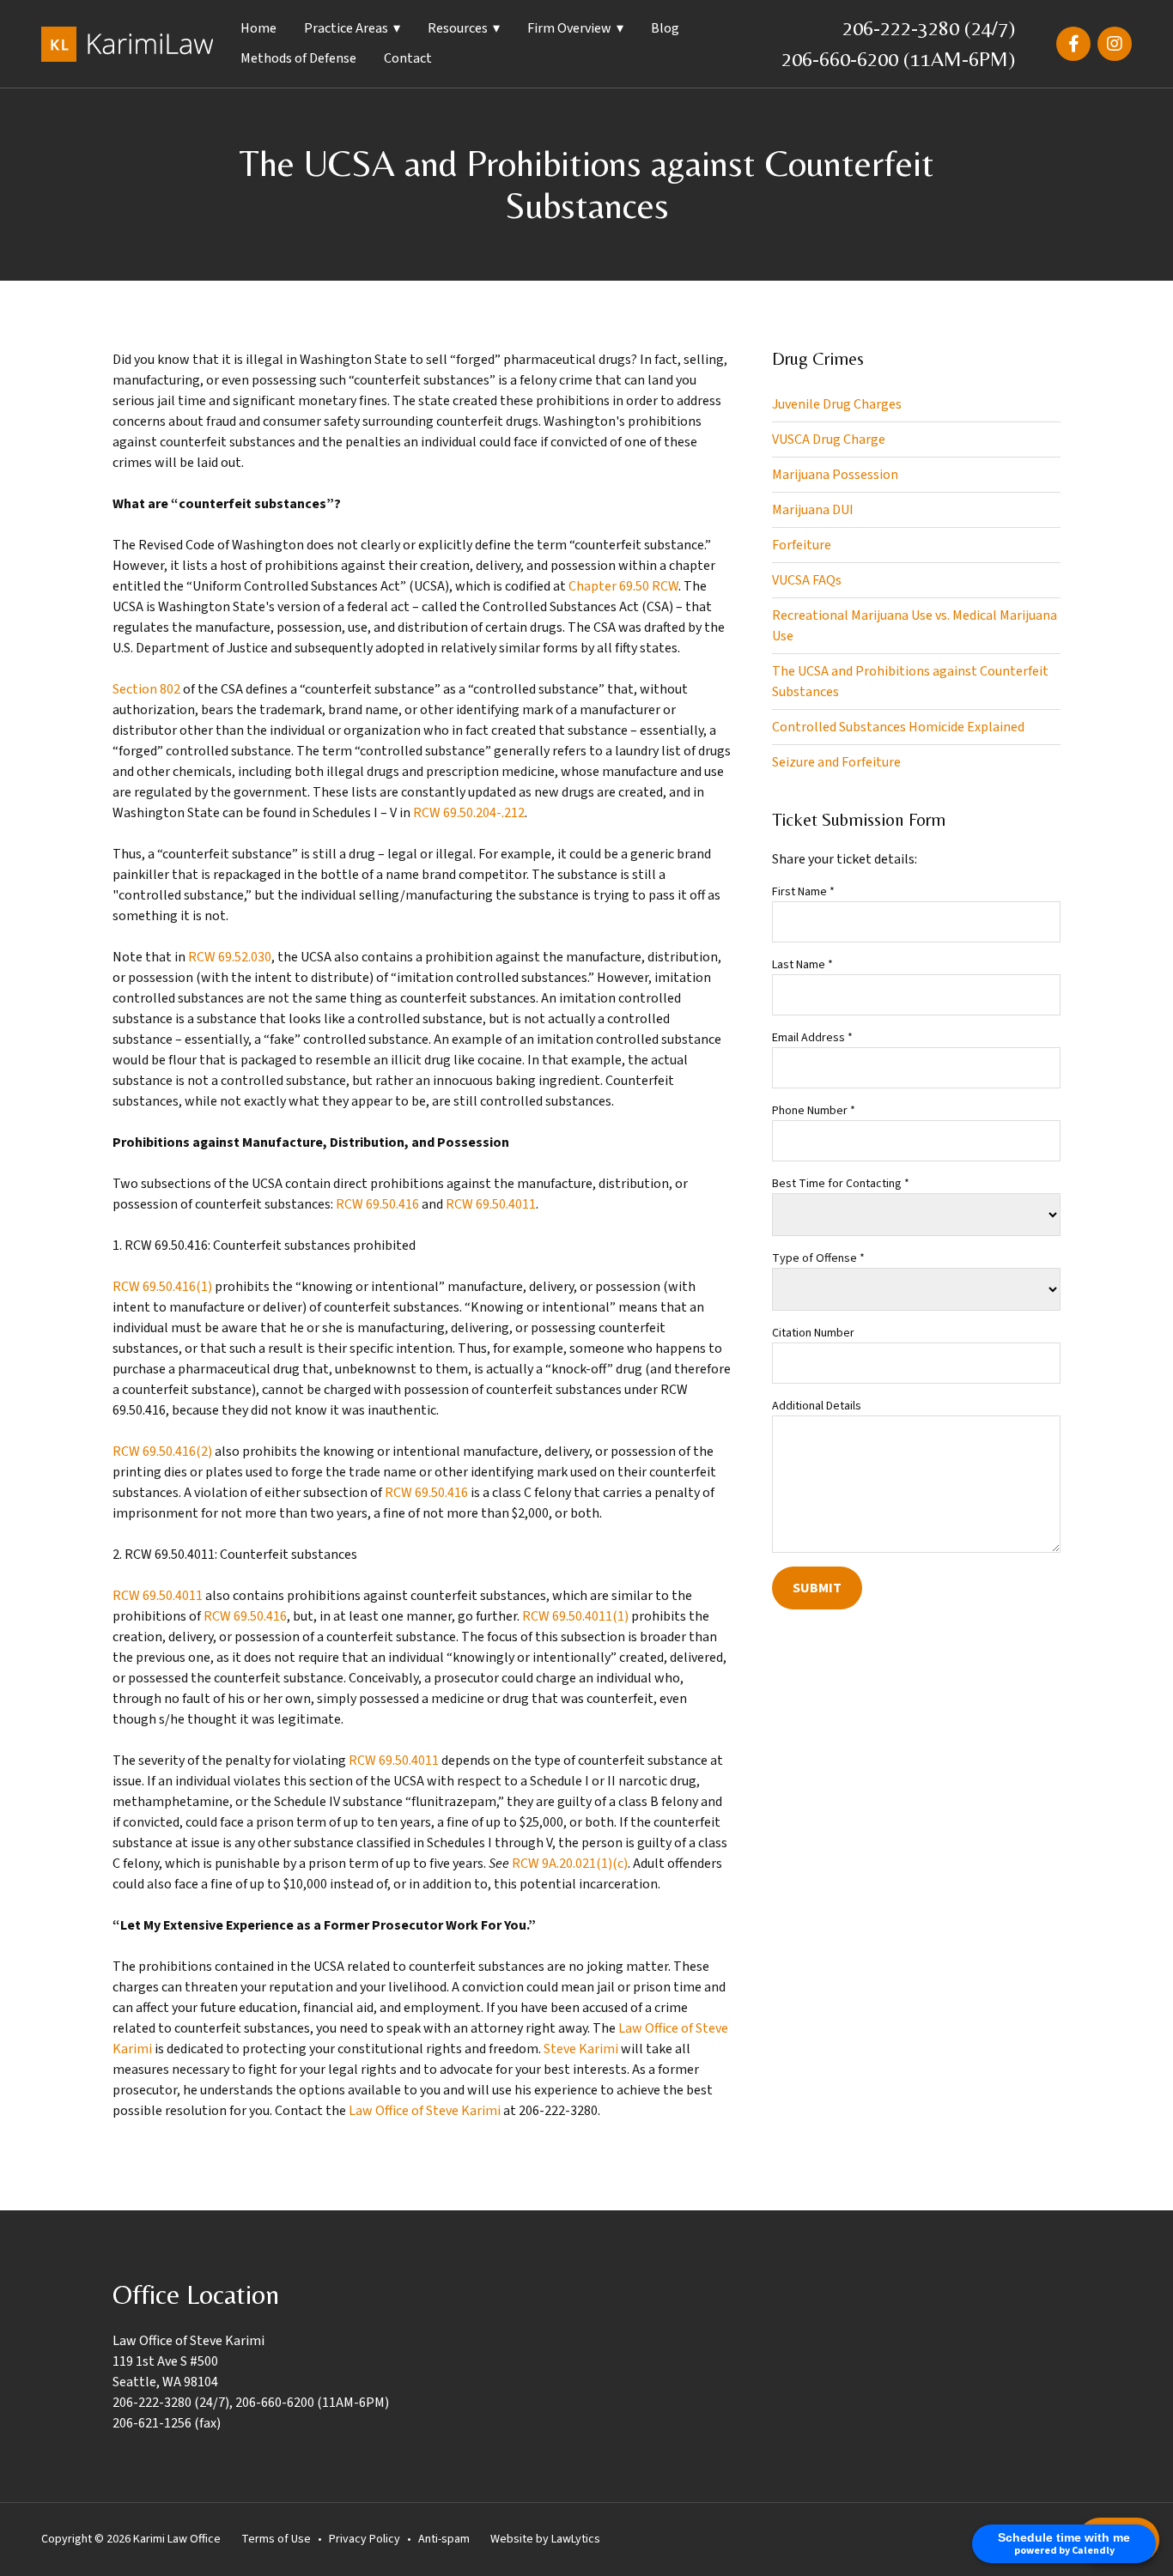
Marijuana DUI (813, 510)
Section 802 (146, 689)
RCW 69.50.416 (377, 1204)
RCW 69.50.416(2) (162, 1452)
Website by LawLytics (545, 2539)
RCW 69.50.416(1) (162, 1287)
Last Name (802, 965)
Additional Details (817, 1406)
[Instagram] (1115, 44)
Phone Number (814, 1111)
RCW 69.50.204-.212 (469, 813)
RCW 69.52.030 (230, 957)
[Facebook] (1073, 44)
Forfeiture (802, 545)
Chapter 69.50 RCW (623, 586)
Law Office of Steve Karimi (425, 2111)
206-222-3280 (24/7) (929, 28)
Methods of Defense (298, 58)
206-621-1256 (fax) (167, 2423)
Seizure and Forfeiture (836, 762)
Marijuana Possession (835, 475)
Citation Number (813, 1333)
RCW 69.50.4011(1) (575, 1616)
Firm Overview (569, 28)
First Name (803, 892)
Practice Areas (346, 28)
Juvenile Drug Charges (837, 404)
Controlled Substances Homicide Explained (898, 727)
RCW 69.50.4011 (491, 1204)
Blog (665, 28)
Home (258, 28)
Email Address (812, 1038)
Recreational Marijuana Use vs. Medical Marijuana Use (915, 626)
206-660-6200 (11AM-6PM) (898, 59)
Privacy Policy (365, 2539)
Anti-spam (444, 2539)
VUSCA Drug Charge (829, 439)
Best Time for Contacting (841, 1184)
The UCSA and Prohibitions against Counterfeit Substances (910, 682)
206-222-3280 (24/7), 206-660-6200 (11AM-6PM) (251, 2403)
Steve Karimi (581, 2049)
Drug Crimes (818, 359)
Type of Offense (818, 1258)
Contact (408, 58)
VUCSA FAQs (807, 580)
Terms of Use (276, 2539)
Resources (458, 28)
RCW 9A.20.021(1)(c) (570, 1864)
